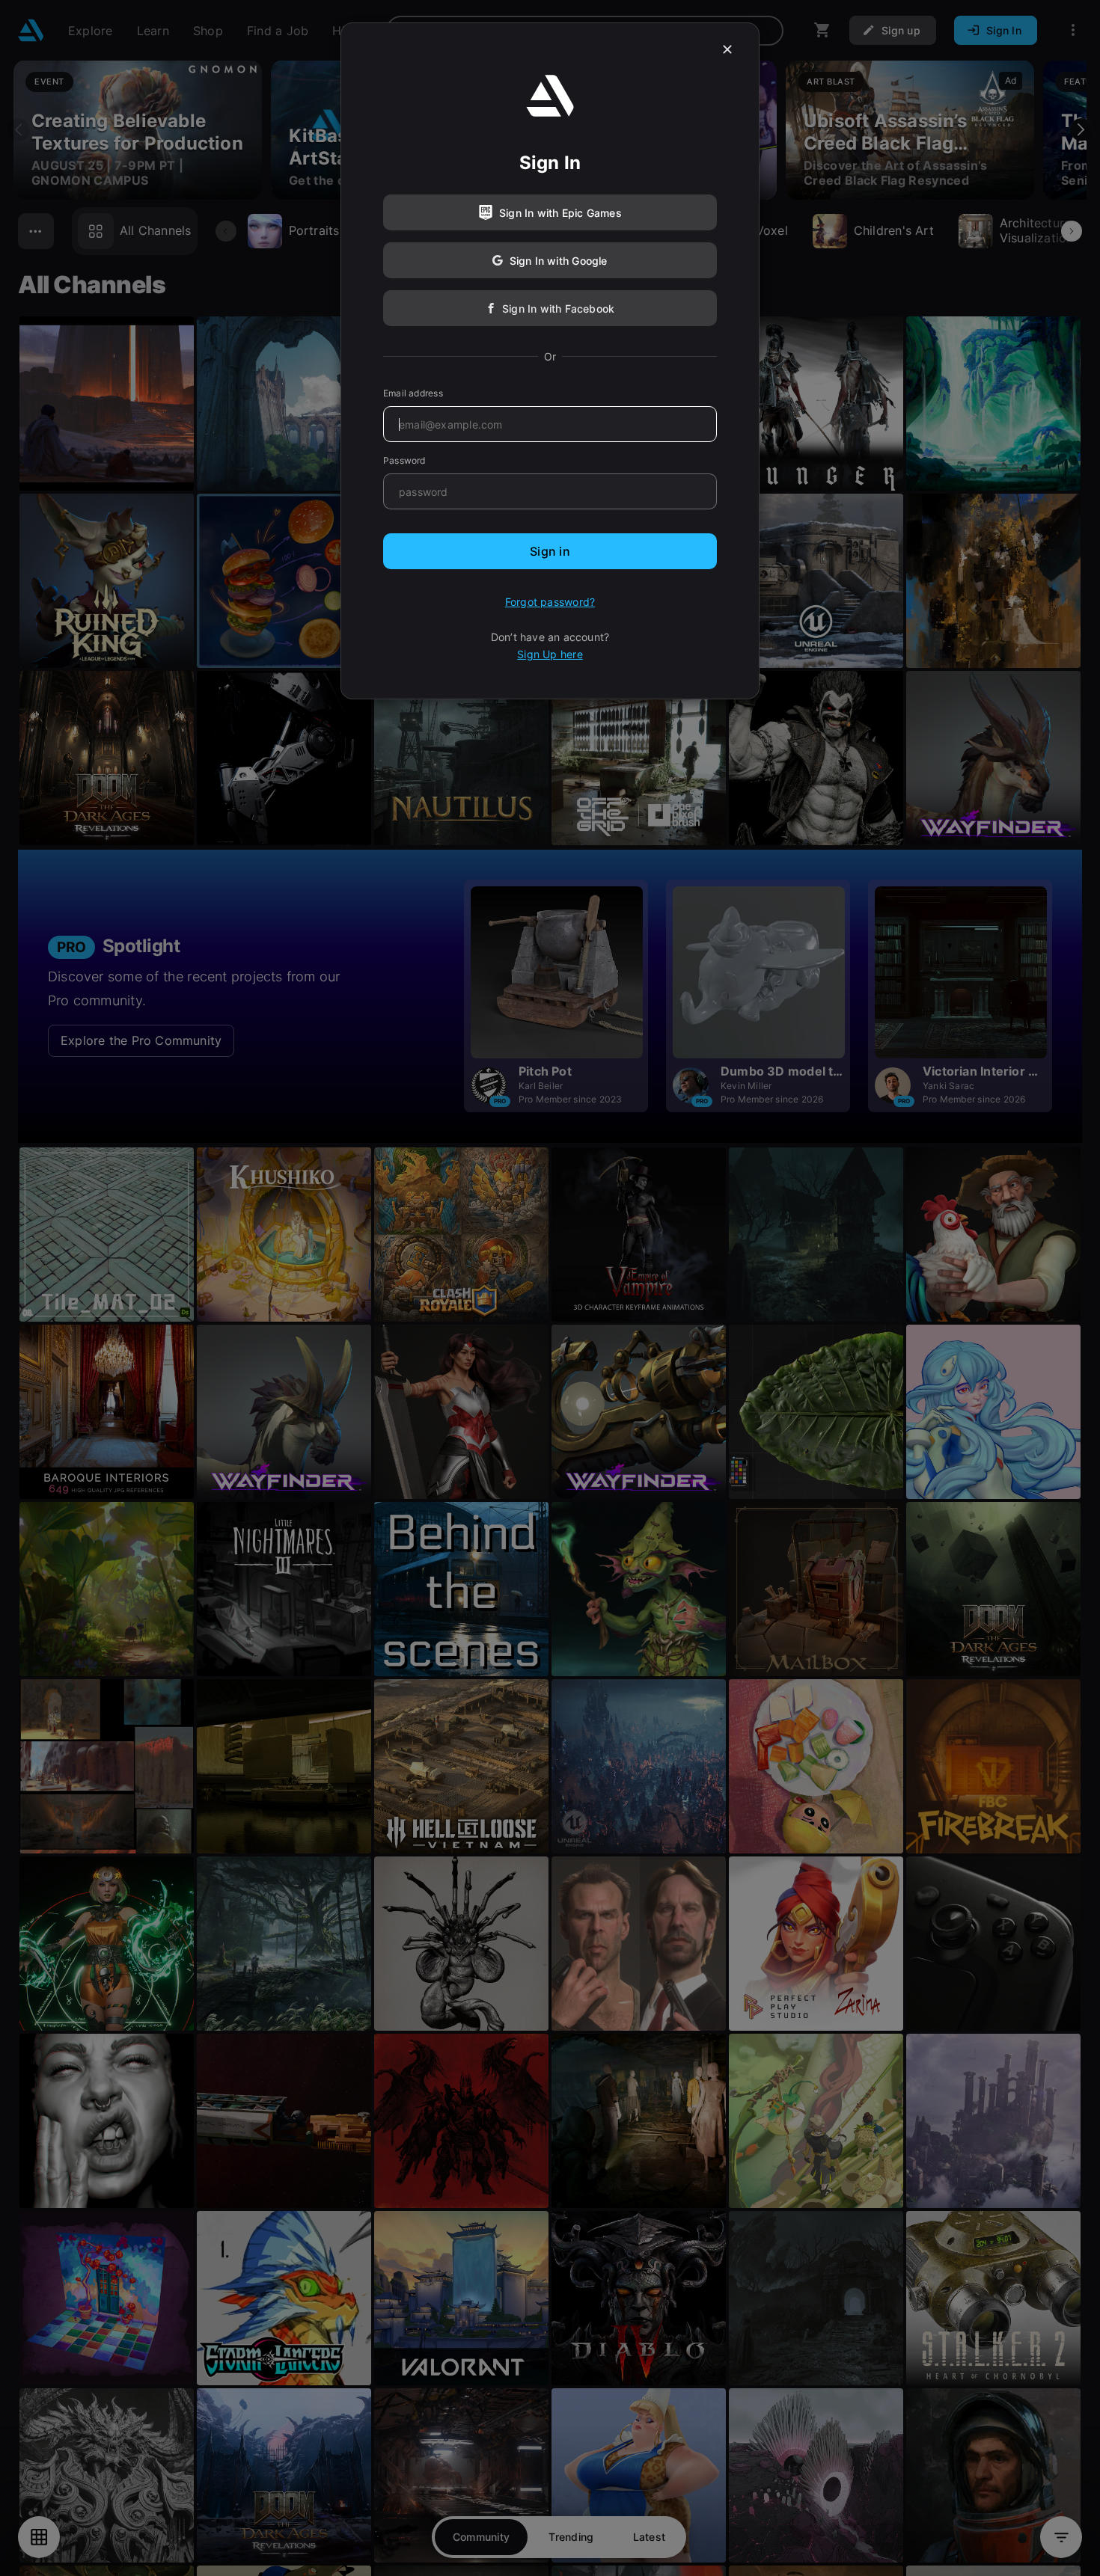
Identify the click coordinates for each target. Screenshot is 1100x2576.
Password (404, 460)
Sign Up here (550, 654)
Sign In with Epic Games (560, 213)
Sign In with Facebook (558, 309)
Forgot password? (550, 602)
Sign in (550, 551)
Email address (413, 393)
